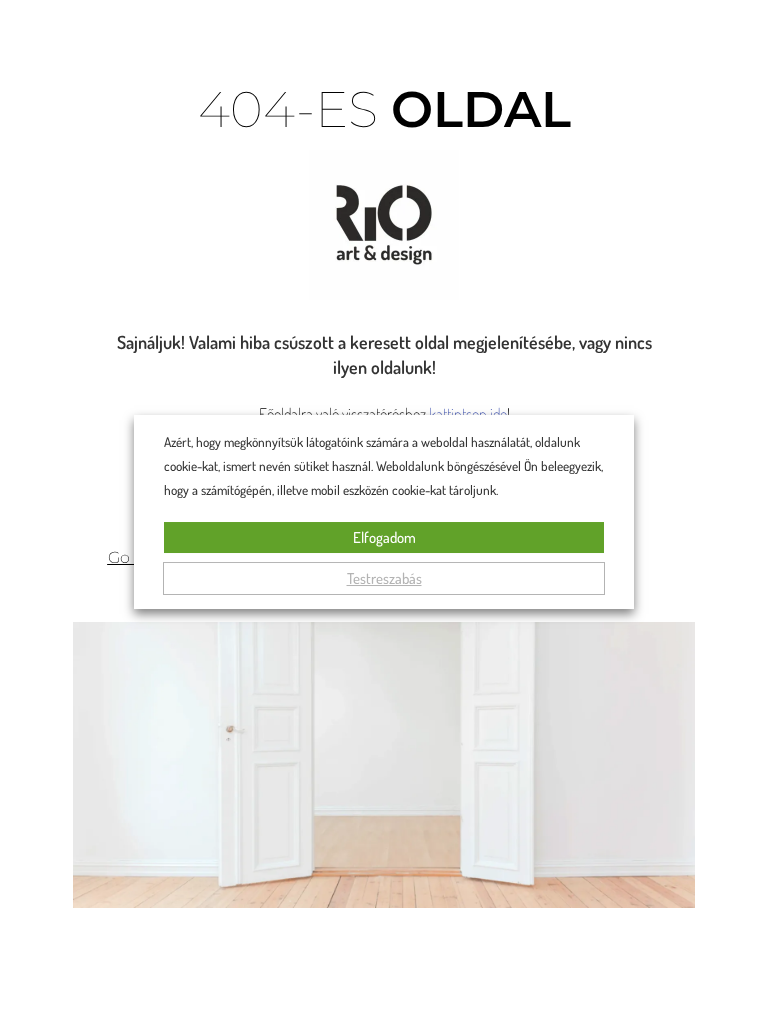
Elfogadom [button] (384, 537)
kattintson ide (468, 414)
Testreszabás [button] (384, 578)
